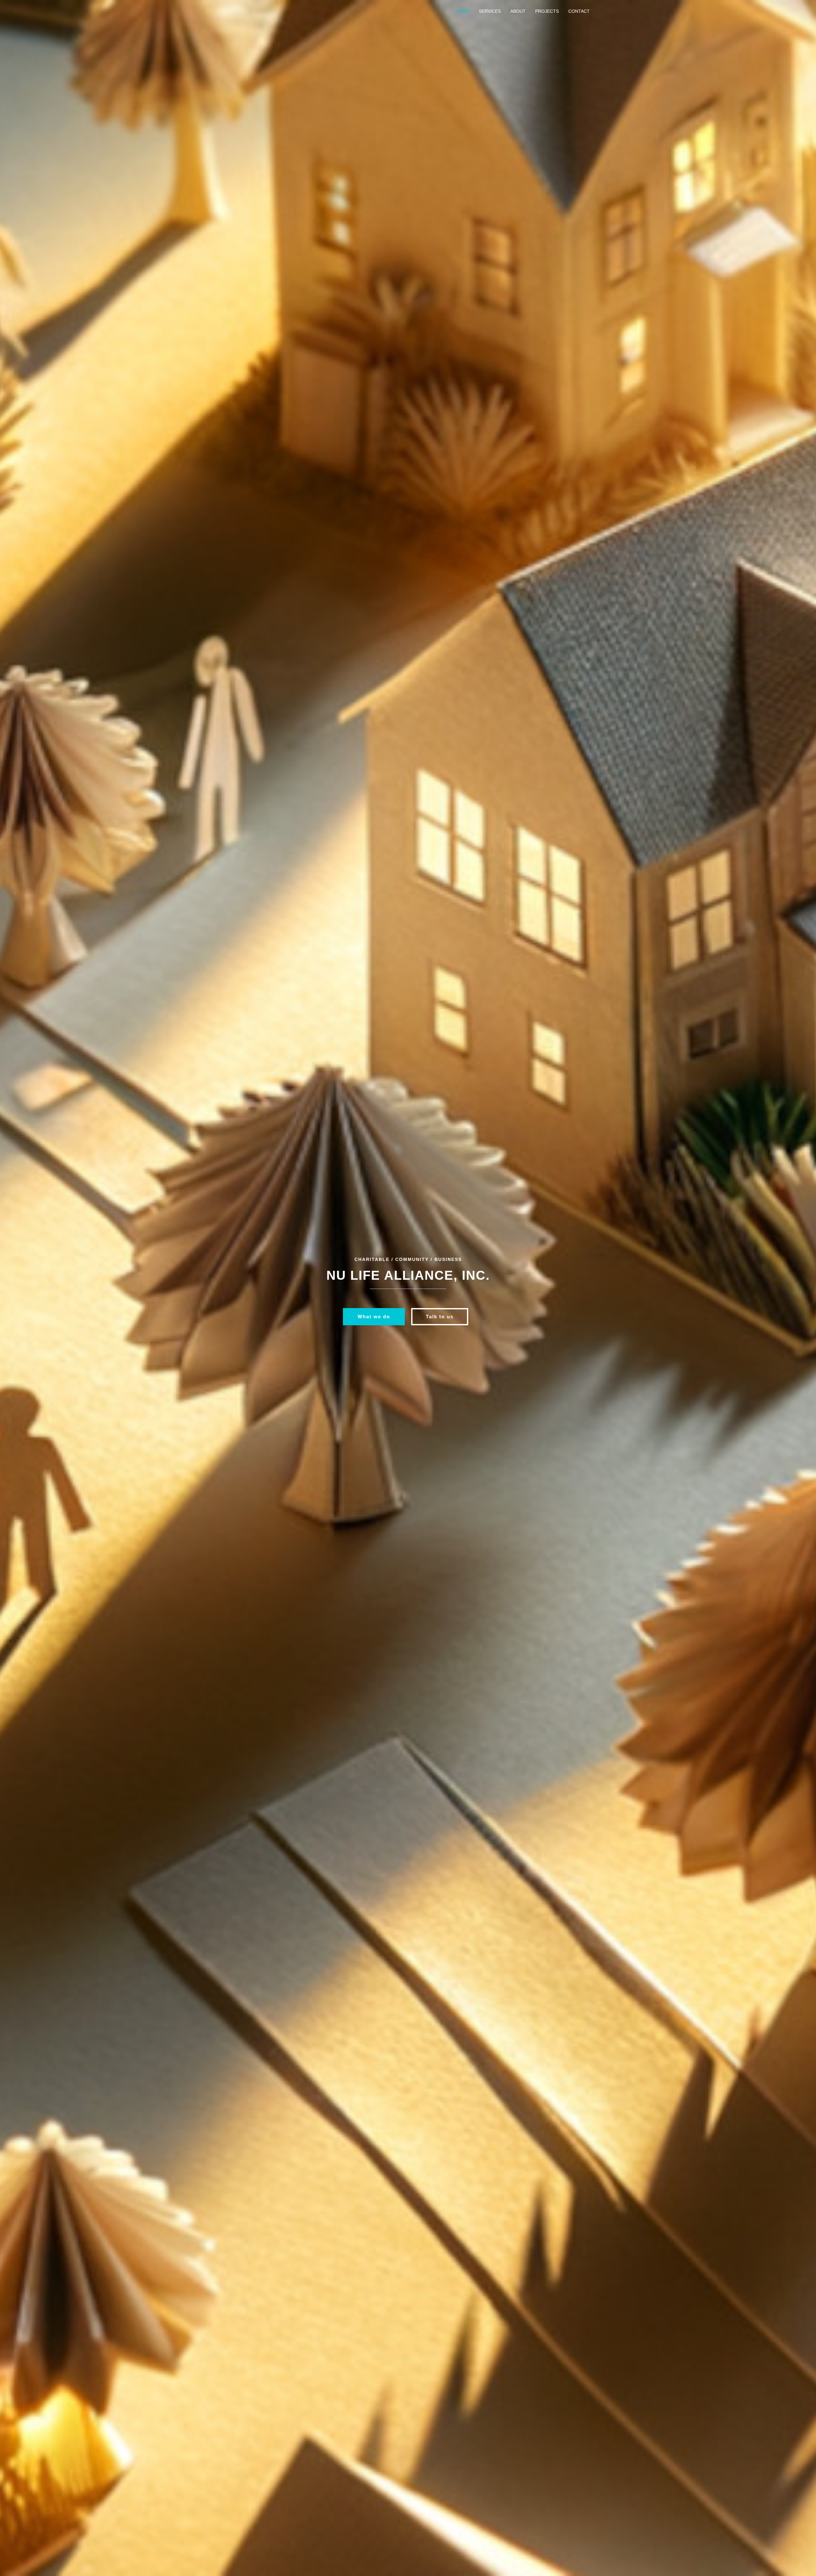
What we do (374, 1317)
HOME (463, 11)
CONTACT (579, 11)
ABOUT (518, 11)
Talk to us (440, 1317)
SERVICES (490, 11)
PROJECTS (547, 11)
